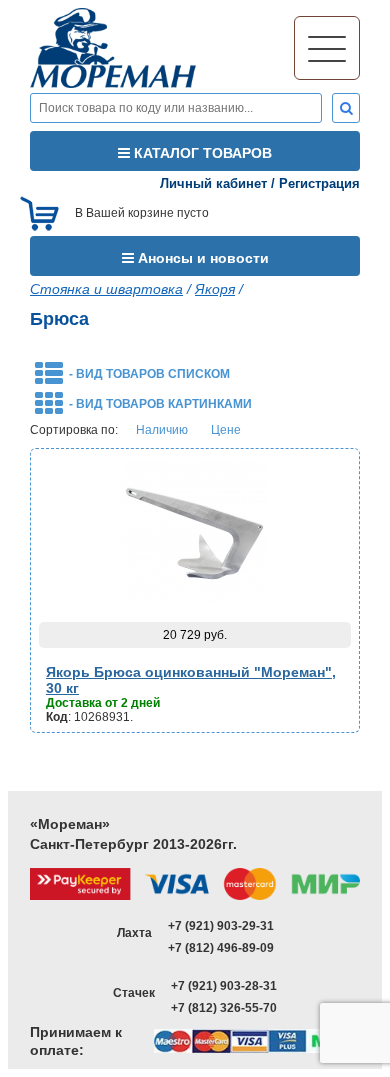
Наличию (162, 430)
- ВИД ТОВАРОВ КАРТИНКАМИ (160, 404)
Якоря (215, 289)
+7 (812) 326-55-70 (224, 1008)
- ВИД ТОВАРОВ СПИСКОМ (149, 374)
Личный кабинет (213, 183)
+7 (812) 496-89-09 (221, 948)
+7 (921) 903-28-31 (224, 986)
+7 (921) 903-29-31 (221, 926)
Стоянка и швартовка (106, 289)
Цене (226, 430)
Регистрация (319, 183)
